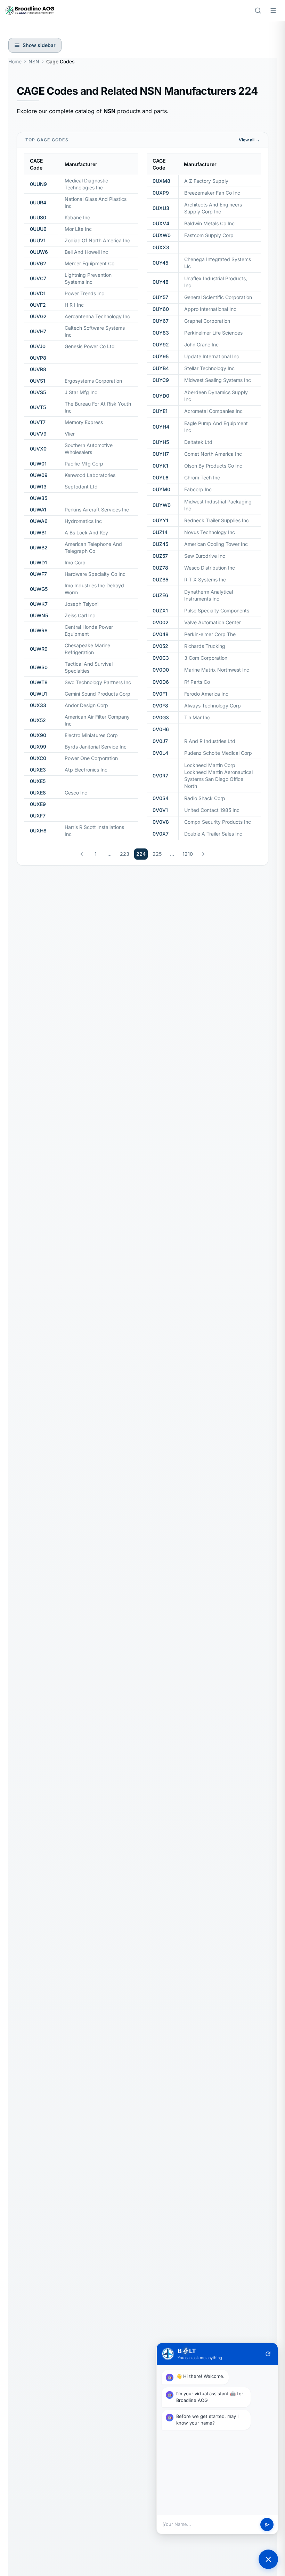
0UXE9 (38, 804)
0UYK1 (160, 466)
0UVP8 (38, 358)
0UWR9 (39, 649)
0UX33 (38, 705)
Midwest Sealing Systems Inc (218, 380)
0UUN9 (38, 184)
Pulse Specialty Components (217, 610)
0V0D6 (161, 682)
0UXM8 (161, 181)
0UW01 (38, 464)
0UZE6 (160, 595)
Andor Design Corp (86, 705)
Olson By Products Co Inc (213, 466)
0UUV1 (38, 240)
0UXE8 (38, 793)
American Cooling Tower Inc (216, 544)
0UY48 (161, 282)
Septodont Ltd (81, 487)
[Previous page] (82, 854)
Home (15, 61)
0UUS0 (38, 217)
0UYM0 (161, 489)
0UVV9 (38, 434)
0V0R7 (160, 776)
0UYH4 (161, 427)
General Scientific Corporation (218, 297)
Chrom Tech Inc (202, 477)
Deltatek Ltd (198, 442)
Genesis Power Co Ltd (90, 346)
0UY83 (161, 333)
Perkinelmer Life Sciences (213, 333)
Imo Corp (75, 562)
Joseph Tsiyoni (82, 604)
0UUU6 (38, 229)
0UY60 (161, 309)
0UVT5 (38, 407)
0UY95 (161, 356)
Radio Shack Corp (205, 798)
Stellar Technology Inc (209, 368)
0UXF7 (38, 816)
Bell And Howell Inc (86, 252)
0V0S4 (161, 798)
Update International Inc (212, 356)
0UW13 (38, 487)
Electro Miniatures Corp (91, 735)
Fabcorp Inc (198, 489)
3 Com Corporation (206, 658)
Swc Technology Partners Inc (98, 682)
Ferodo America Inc (206, 694)
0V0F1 (160, 694)
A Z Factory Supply (206, 181)
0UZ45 (160, 544)
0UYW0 (162, 505)
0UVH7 (38, 331)
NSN (34, 61)
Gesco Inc (76, 793)
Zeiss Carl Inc (80, 615)
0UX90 (38, 735)
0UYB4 (161, 368)
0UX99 (38, 747)
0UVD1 (38, 293)
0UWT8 (39, 682)
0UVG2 (38, 316)
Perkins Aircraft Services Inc (97, 510)
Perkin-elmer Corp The (210, 634)
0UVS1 (38, 381)
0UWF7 (38, 574)
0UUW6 (39, 252)
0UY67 (161, 321)
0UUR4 (38, 202)
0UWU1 (38, 694)
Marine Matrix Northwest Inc (217, 670)
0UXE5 (38, 781)
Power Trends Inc (84, 293)
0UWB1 (38, 533)
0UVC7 (38, 278)
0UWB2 (39, 547)
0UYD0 (161, 396)
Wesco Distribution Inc (210, 568)
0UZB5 (160, 580)
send (267, 2525)
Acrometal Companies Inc (213, 411)
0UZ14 (160, 532)
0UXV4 (161, 223)
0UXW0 (162, 235)
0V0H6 (161, 729)
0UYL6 (161, 477)
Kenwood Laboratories (90, 475)
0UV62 (38, 263)
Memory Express (84, 422)
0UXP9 (161, 193)
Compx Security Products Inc (218, 822)
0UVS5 (38, 392)
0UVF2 (38, 305)
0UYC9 (161, 380)
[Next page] (203, 854)
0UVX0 (38, 449)
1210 (188, 854)
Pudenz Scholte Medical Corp (218, 753)
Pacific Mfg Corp (84, 464)
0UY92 (161, 344)
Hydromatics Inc (83, 521)
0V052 (160, 646)
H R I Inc (74, 305)
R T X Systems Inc (205, 580)
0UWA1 (38, 510)
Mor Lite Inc (78, 229)
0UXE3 (38, 770)
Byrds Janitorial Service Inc (96, 747)
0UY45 (160, 263)
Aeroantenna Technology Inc (97, 316)
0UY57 (160, 297)
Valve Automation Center (213, 622)
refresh (268, 2354)
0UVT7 (38, 422)
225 (157, 854)
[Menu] (273, 10)
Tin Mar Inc (197, 717)
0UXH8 (38, 831)
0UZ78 (160, 568)
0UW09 (39, 475)
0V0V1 (160, 810)
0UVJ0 (38, 346)
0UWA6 (39, 521)
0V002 (161, 622)
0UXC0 (38, 758)
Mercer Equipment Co (89, 263)
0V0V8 (161, 822)
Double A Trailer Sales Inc (213, 834)
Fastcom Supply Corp (209, 235)
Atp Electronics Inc (86, 770)
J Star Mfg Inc (81, 392)
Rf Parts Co (197, 682)
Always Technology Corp (213, 706)
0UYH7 (161, 454)
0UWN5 (39, 615)
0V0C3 (161, 658)
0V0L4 (160, 753)
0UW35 (39, 498)
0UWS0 (39, 667)
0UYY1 (160, 520)
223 (125, 854)
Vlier (70, 434)
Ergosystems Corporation (93, 381)
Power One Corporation (91, 758)
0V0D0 (161, 670)
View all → (249, 140)
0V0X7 (161, 834)
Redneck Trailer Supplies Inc (217, 520)
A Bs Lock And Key (86, 533)
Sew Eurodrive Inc (205, 556)
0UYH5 (161, 442)
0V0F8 (160, 706)
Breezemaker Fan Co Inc (212, 193)
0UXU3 (161, 208)
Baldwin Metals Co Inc (209, 223)
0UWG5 (39, 589)
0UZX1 (160, 610)
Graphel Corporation (207, 321)
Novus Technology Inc (210, 532)
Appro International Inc (210, 309)
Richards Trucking (205, 646)
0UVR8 (38, 369)
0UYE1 (160, 411)
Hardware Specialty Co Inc (95, 574)
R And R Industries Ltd (210, 741)
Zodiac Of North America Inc (97, 240)
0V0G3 (161, 717)
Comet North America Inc (213, 454)
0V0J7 (160, 741)
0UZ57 (160, 556)
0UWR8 (39, 630)
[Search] (258, 10)
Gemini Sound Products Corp (97, 694)
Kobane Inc (77, 217)
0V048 (161, 634)
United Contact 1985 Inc (212, 810)
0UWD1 (38, 562)
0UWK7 (39, 604)
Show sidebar (39, 45)
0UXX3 (161, 247)
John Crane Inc (201, 344)
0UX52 (38, 720)
